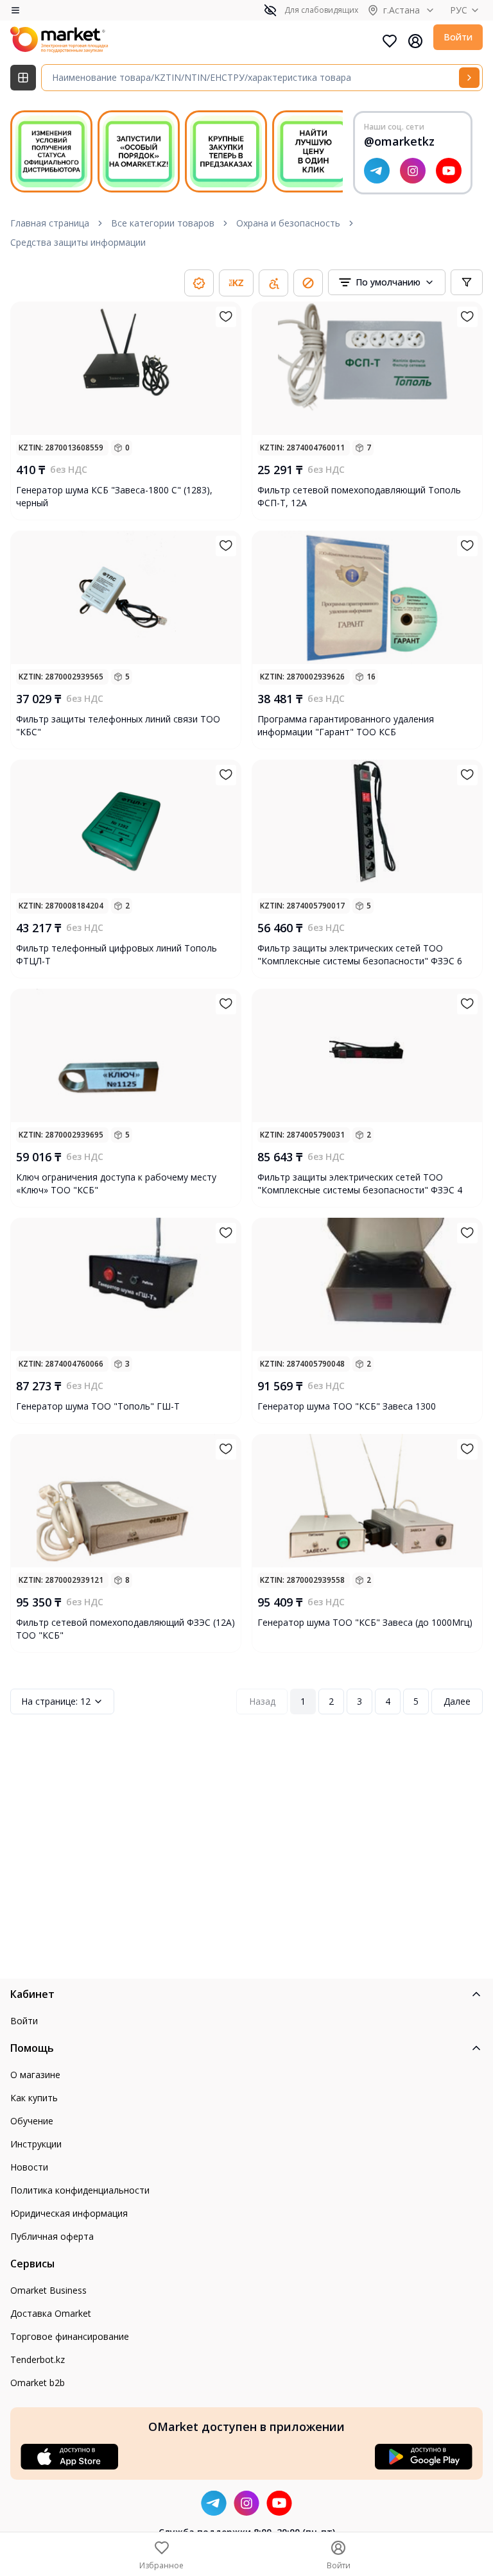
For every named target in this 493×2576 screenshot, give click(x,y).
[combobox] (387, 282)
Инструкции (36, 2144)
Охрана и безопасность (288, 223)
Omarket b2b (38, 2383)
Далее (457, 1701)
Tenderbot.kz (38, 2359)
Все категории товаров (163, 223)
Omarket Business (48, 2290)
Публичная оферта (52, 2236)
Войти (458, 37)
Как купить (34, 2098)
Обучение (32, 2121)
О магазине (35, 2075)
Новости (29, 2167)
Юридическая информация (69, 2213)
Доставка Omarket (51, 2313)
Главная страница (50, 223)
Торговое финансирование (70, 2336)
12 (56, 1701)
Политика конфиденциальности (80, 2190)
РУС (459, 10)
